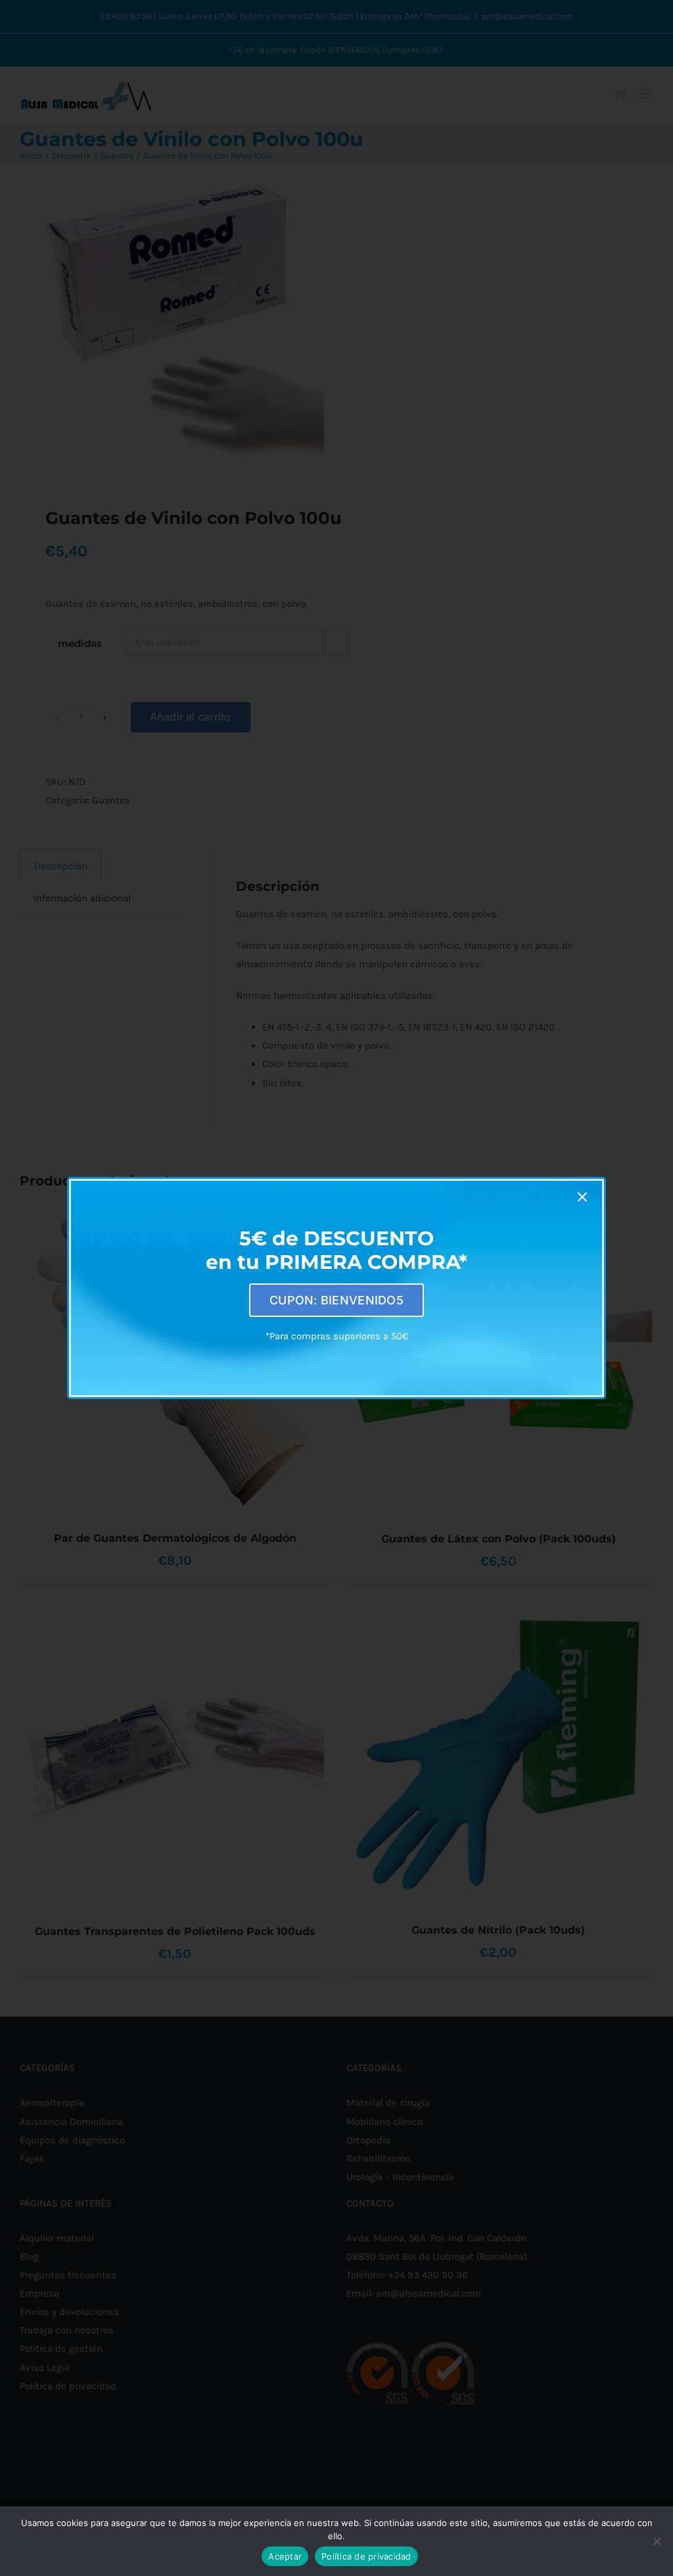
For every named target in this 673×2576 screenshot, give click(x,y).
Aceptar (285, 2556)
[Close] (582, 1197)
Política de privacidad (366, 2556)
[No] (657, 2541)
